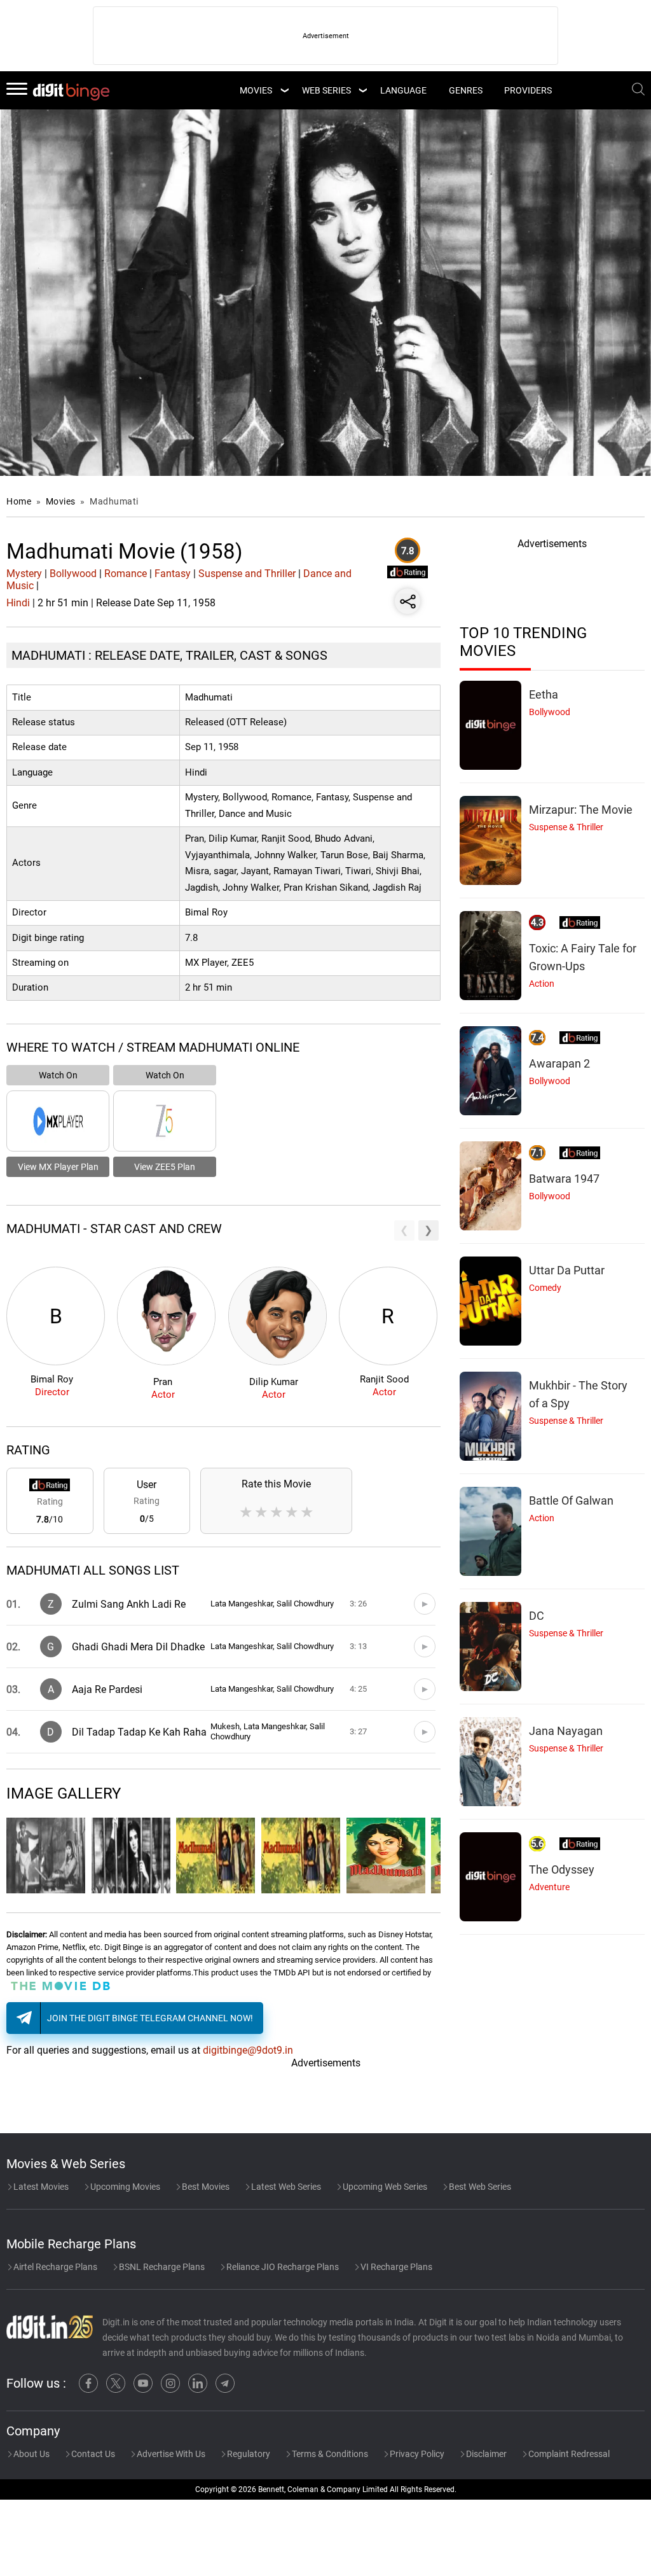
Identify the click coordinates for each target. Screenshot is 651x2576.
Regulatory (248, 2454)
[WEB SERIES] (362, 90)
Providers (528, 90)
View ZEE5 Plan (165, 1167)
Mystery (24, 574)
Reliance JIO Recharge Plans (282, 2267)
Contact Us (92, 2454)
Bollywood (73, 574)
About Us (31, 2454)
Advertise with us (170, 2454)
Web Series (326, 90)
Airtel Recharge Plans (54, 2267)
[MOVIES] (284, 90)
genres (466, 90)
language (403, 90)
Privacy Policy (416, 2454)
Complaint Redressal (568, 2454)
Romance (126, 574)
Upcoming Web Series (384, 2187)
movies (256, 90)
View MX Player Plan (58, 1167)
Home (19, 501)
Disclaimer (485, 2454)
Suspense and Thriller (247, 574)
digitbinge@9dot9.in (248, 2050)
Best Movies (205, 2187)
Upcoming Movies (124, 2187)
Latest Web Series (285, 2187)
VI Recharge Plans (395, 2267)
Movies (62, 501)
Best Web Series (479, 2187)
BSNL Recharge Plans (161, 2267)
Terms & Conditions (329, 2454)
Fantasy (173, 574)
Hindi (18, 603)
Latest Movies (40, 2187)
